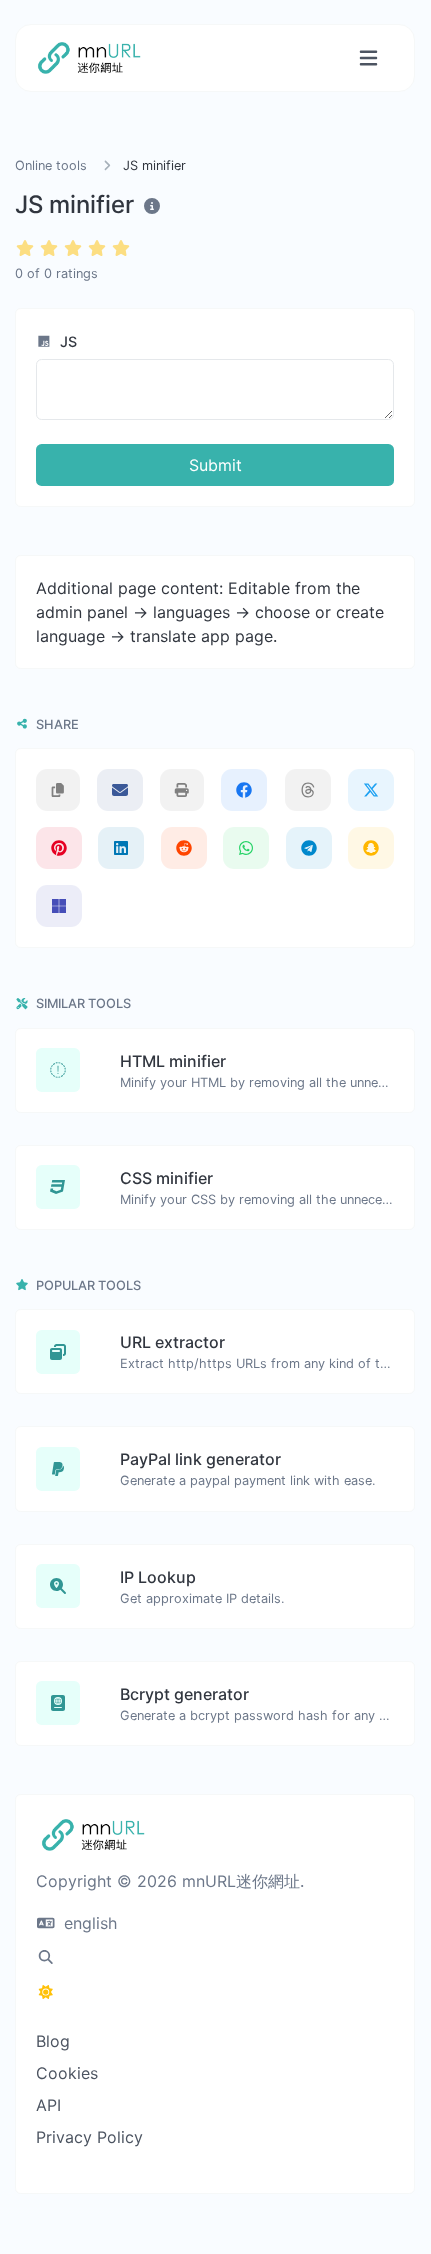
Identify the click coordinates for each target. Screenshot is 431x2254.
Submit (215, 465)
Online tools (51, 165)
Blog (53, 2041)
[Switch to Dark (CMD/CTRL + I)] (46, 1992)
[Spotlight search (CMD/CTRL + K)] (46, 1957)
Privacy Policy (89, 2137)
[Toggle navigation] (368, 58)
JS (66, 341)
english (88, 1923)
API (48, 2105)
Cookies (67, 2073)
